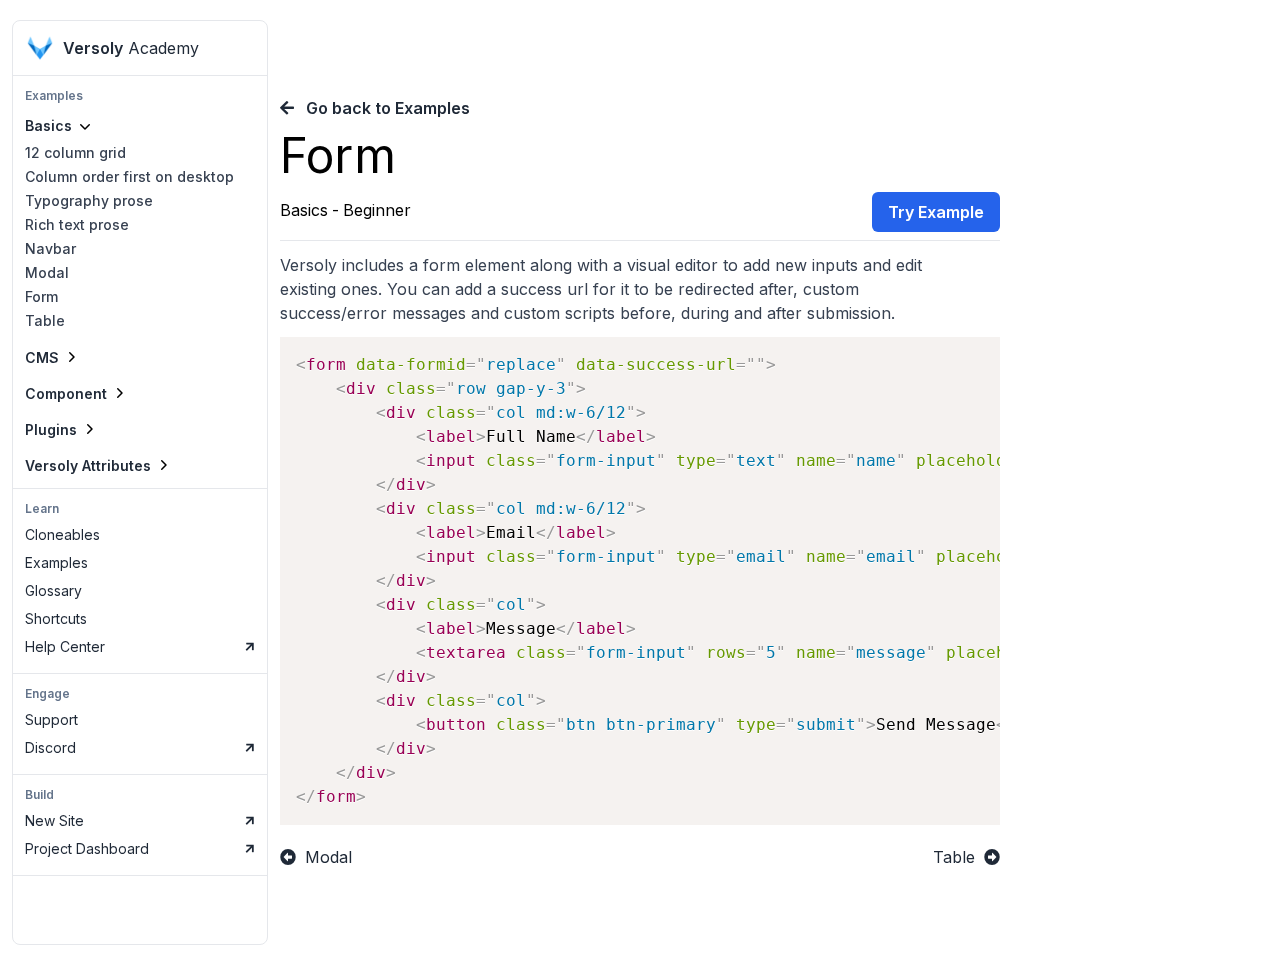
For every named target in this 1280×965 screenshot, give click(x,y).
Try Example (936, 212)
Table (45, 320)
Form (41, 296)
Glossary (53, 590)
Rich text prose (77, 224)
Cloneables (62, 534)
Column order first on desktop (129, 176)
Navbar (50, 248)
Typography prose (89, 200)
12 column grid (75, 152)
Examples (56, 562)
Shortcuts (56, 618)
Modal (47, 272)
